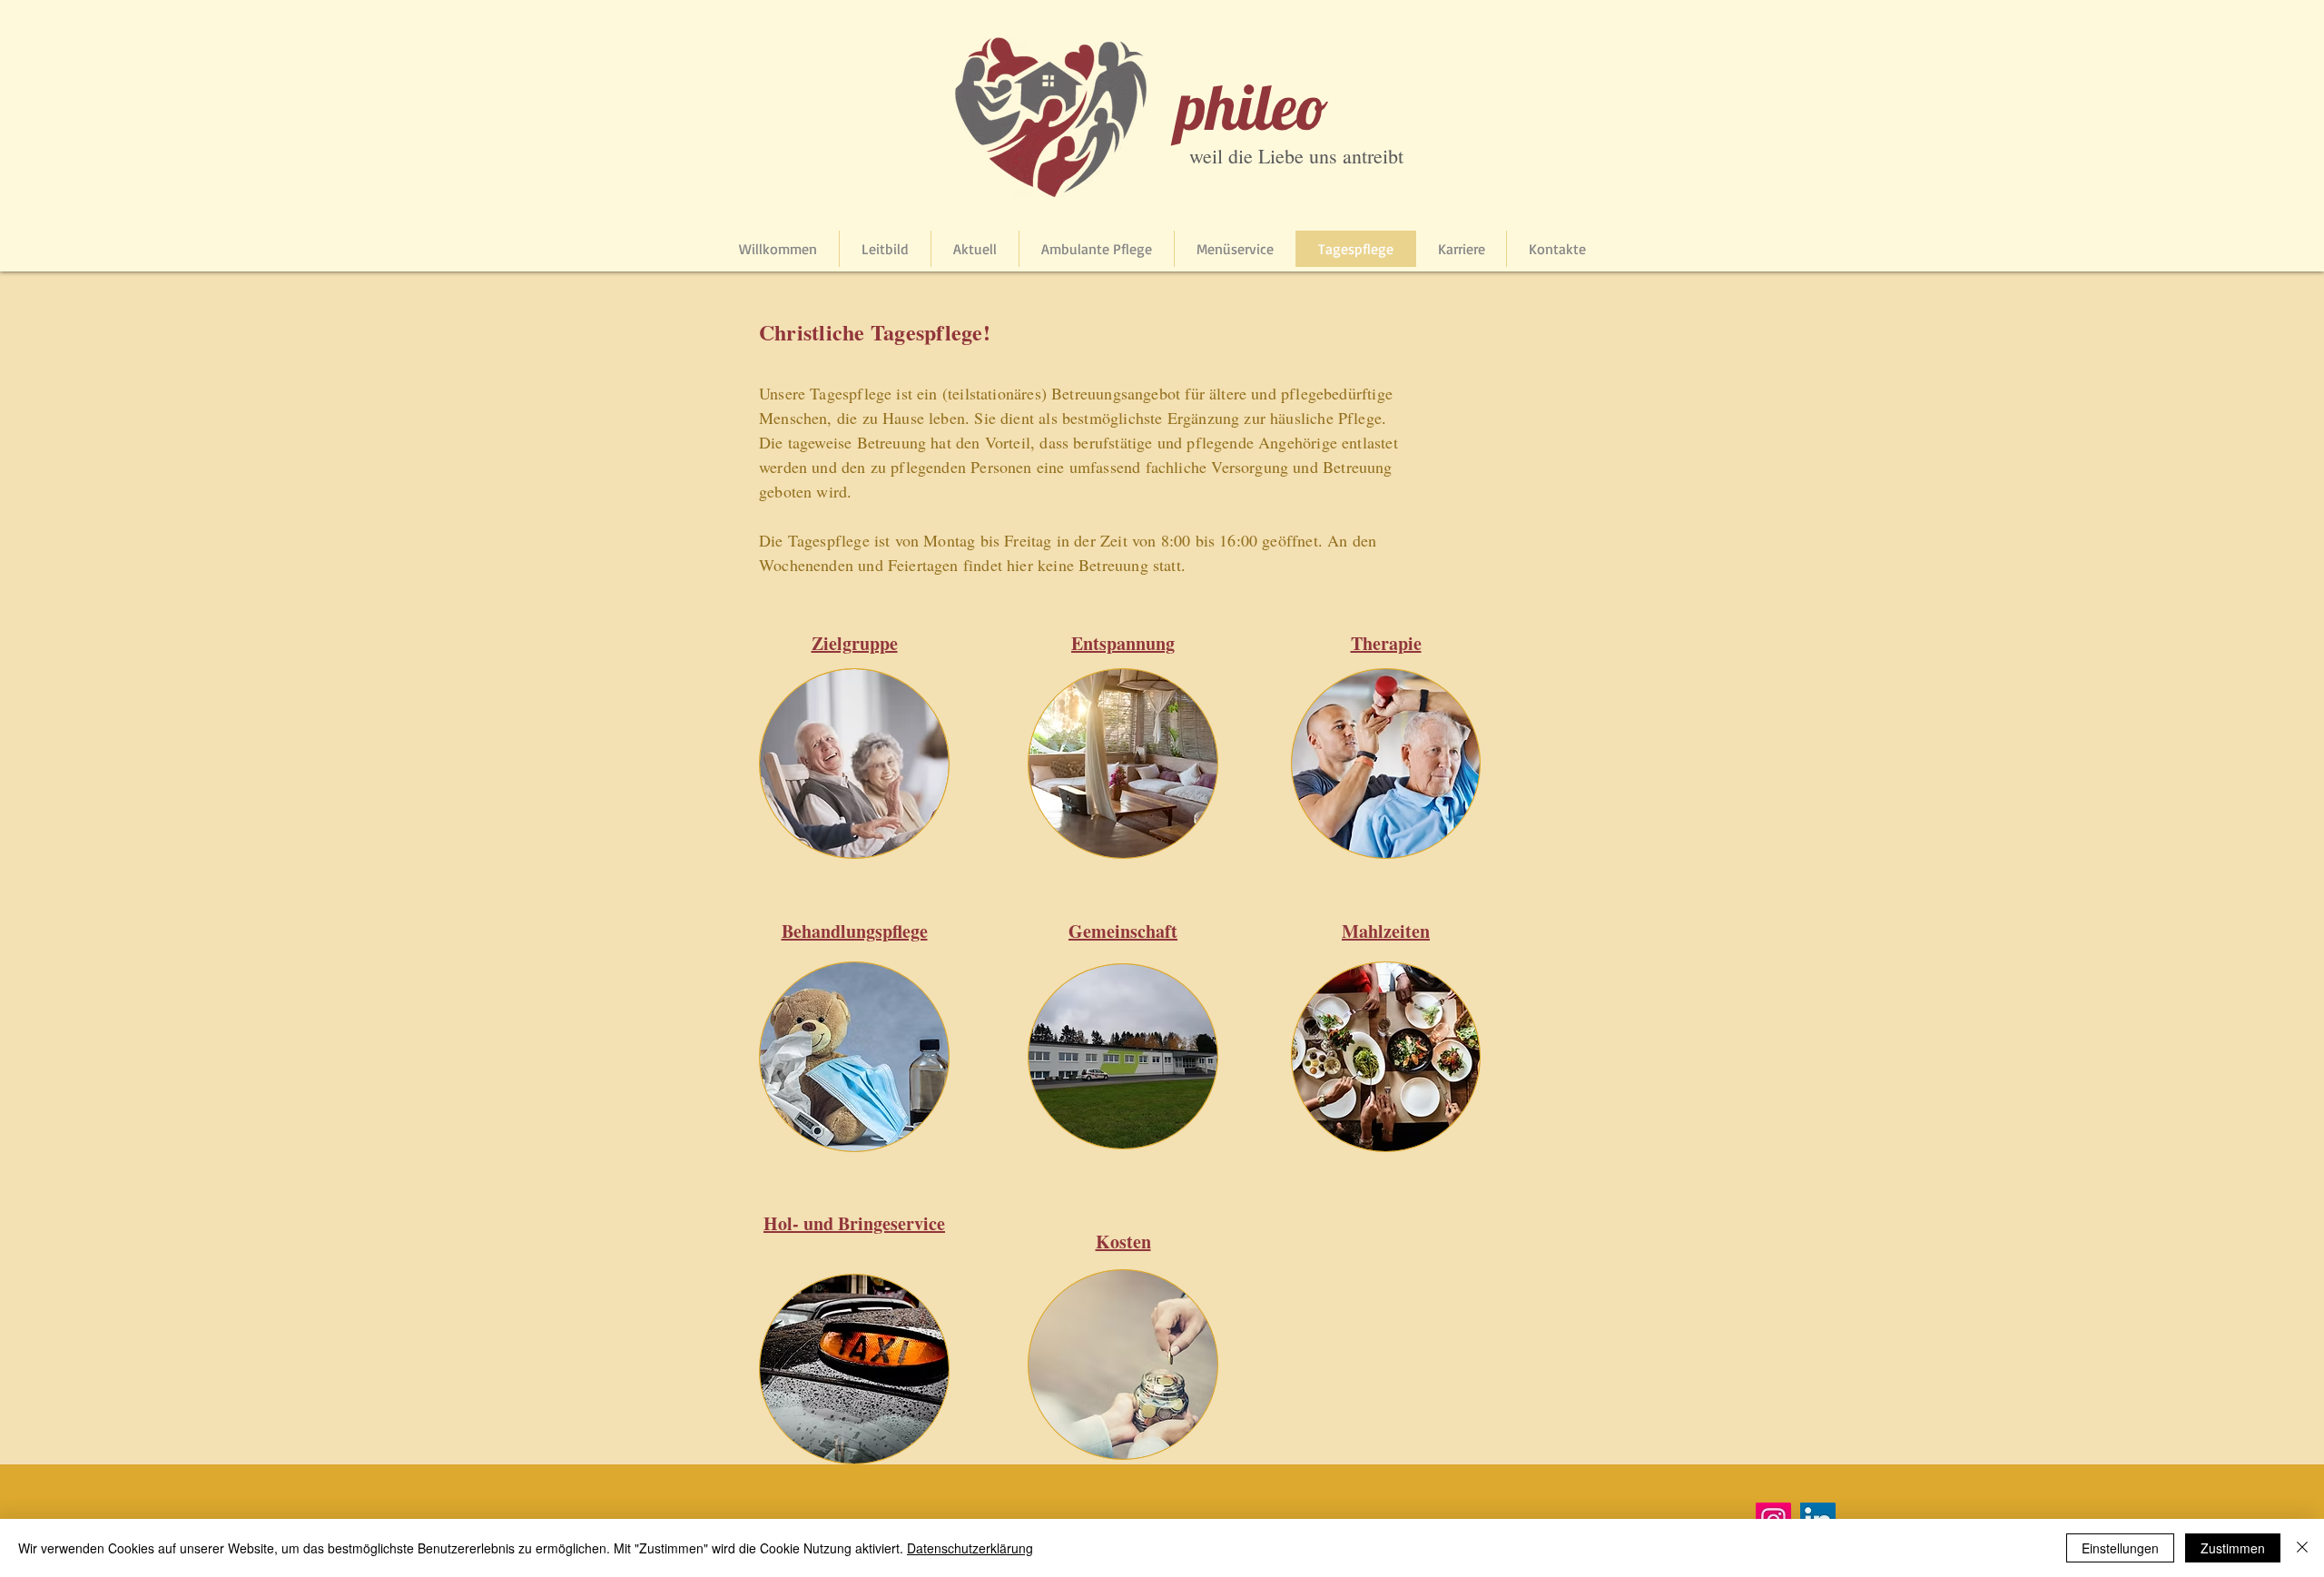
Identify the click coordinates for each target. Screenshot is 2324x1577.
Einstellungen (2120, 1548)
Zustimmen (2233, 1548)
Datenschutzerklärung (970, 1548)
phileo (1252, 106)
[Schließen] (2302, 1548)
